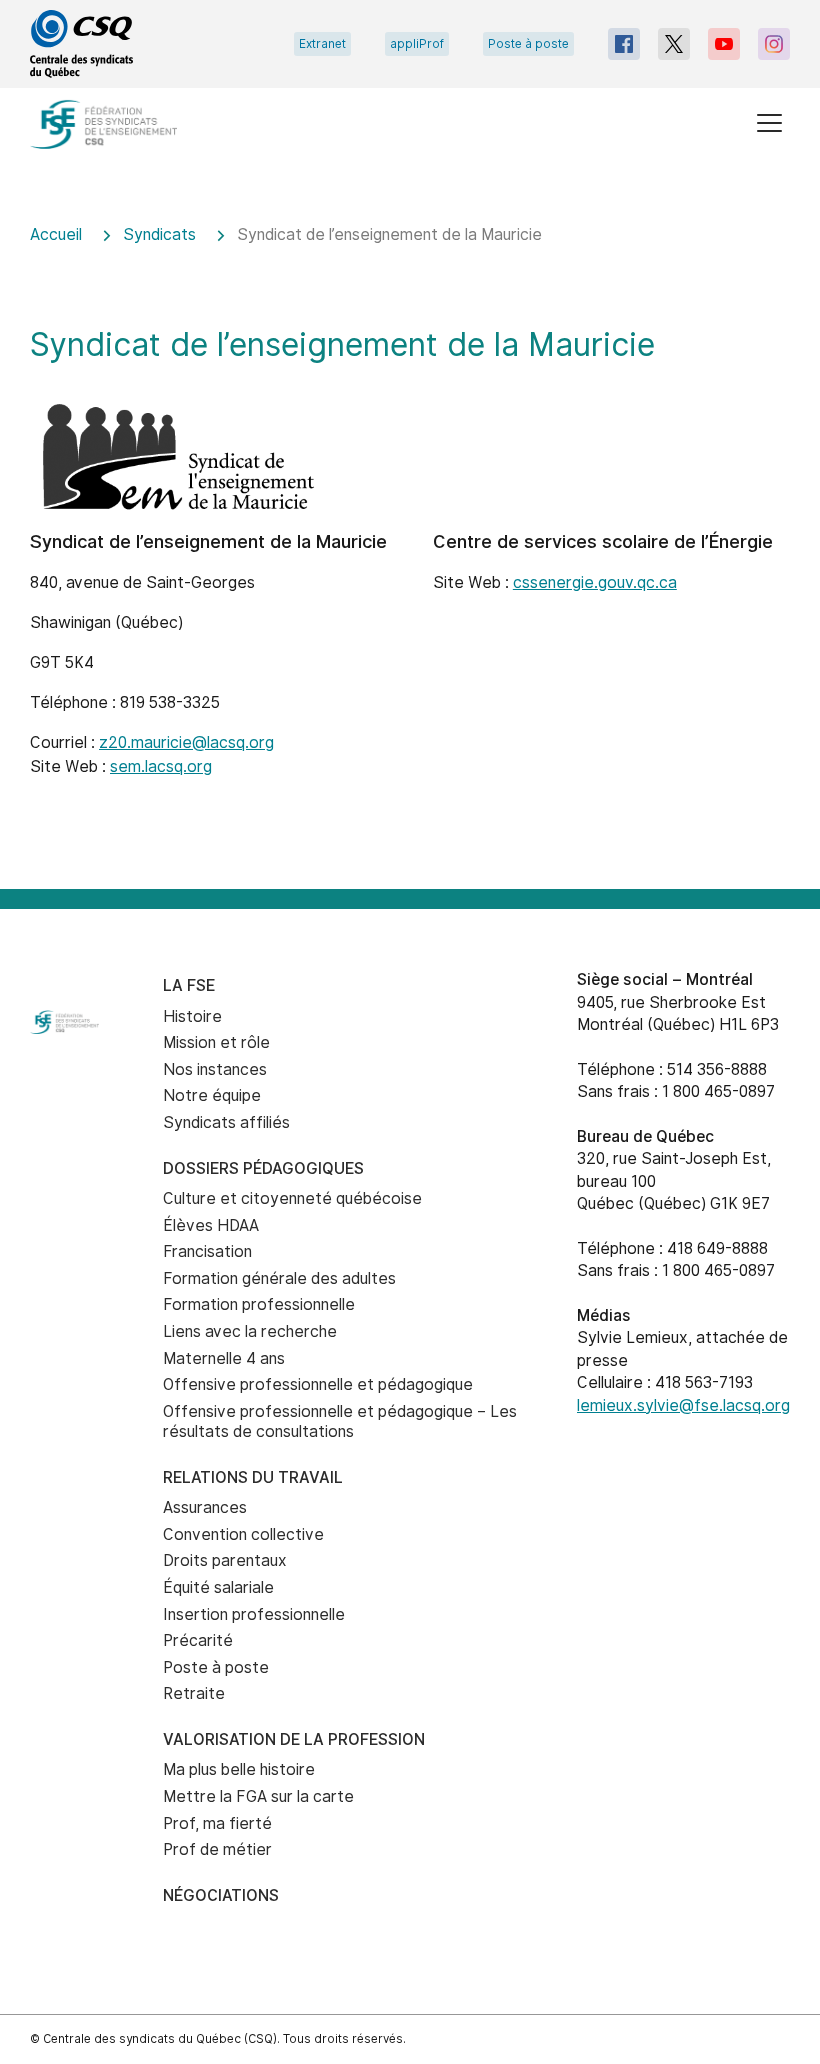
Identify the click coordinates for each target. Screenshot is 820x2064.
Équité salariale (218, 1587)
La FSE (189, 985)
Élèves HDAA (211, 1225)
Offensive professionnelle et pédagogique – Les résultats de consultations (340, 1422)
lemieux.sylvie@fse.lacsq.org (683, 1405)
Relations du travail (253, 1477)
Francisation (207, 1251)
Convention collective (243, 1534)
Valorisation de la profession (294, 1739)
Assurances (205, 1507)
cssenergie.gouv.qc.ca (595, 582)
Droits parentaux (225, 1560)
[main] (410, 543)
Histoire (192, 1016)
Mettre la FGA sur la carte (258, 1796)
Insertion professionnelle (254, 1614)
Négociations (221, 1895)
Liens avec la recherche (250, 1331)
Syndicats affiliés (226, 1122)
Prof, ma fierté (217, 1823)
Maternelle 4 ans (224, 1358)
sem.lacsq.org (161, 766)
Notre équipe (212, 1095)
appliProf (417, 44)
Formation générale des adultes (279, 1278)
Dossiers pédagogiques (263, 1168)
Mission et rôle (216, 1042)
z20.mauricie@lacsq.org (186, 742)
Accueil (56, 234)
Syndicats (159, 234)
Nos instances (215, 1069)
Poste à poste (528, 44)
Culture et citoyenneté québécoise (292, 1198)
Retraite (194, 1693)
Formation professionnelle (259, 1304)
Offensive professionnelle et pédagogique (318, 1384)
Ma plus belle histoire (239, 1769)
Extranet (322, 44)
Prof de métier (217, 1849)
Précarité (198, 1640)
